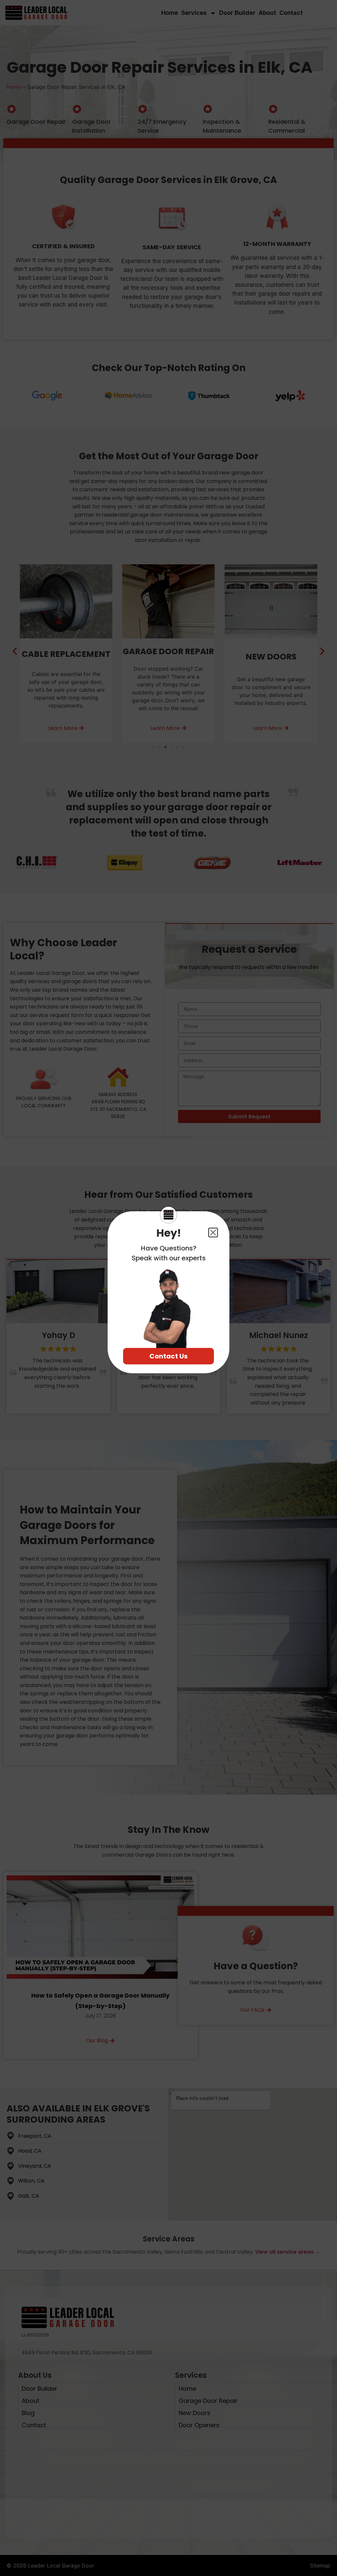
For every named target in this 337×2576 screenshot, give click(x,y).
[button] (213, 1233)
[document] (168, 1288)
